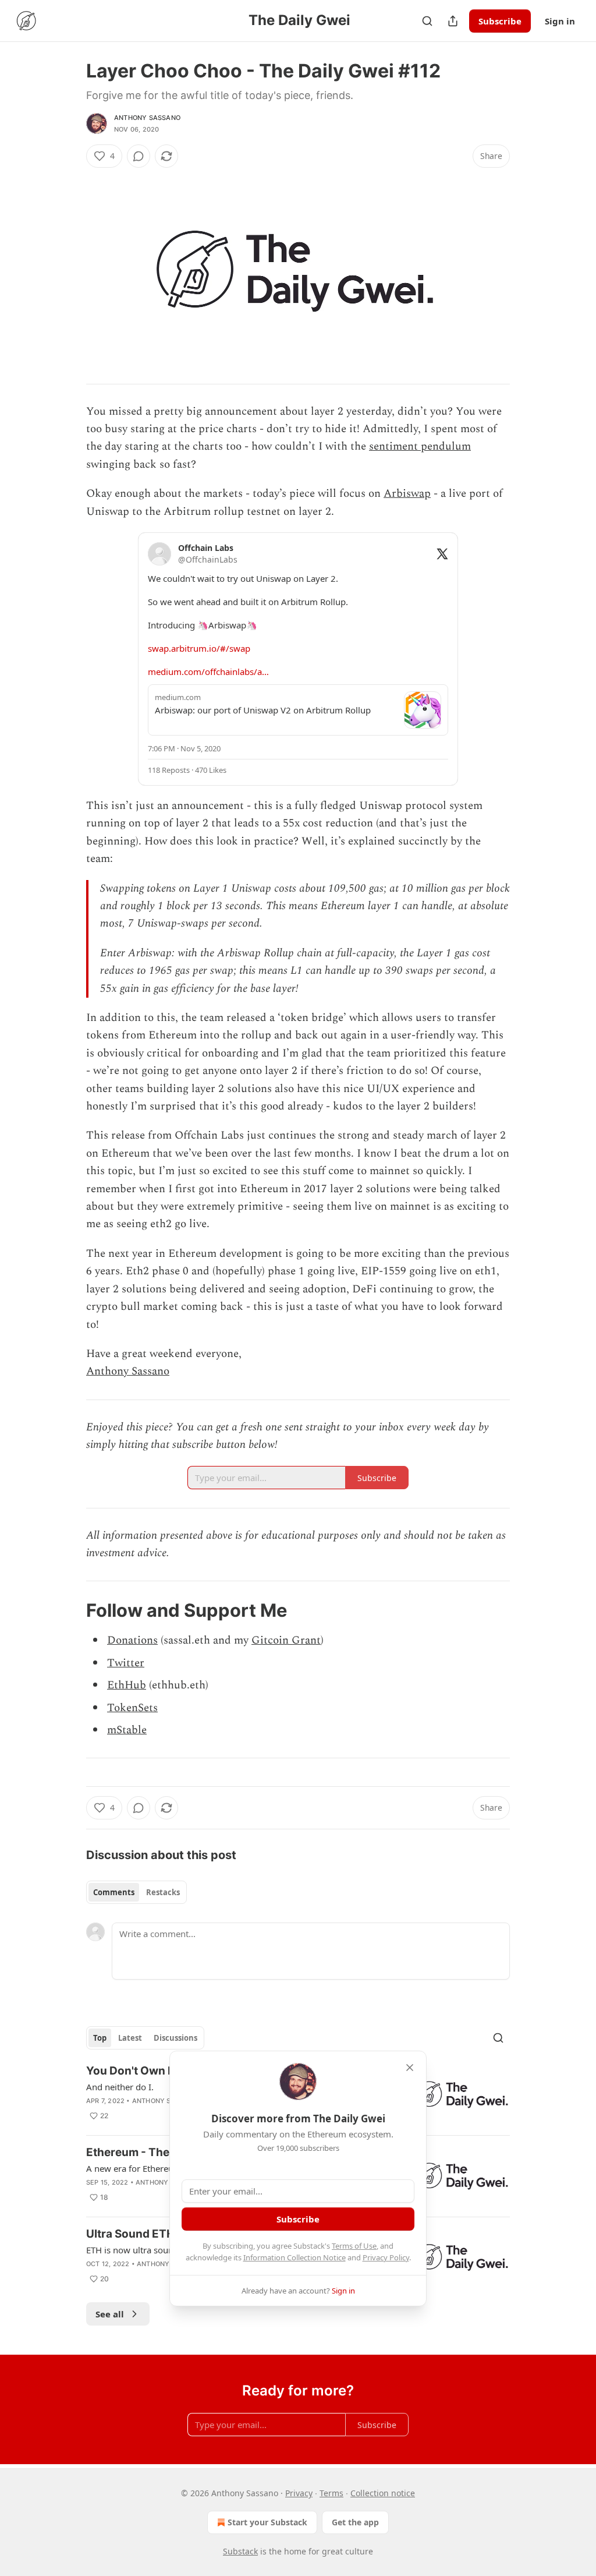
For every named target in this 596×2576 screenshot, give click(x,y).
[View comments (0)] (139, 156)
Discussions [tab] (175, 2038)
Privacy (299, 2493)
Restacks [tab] (163, 1892)
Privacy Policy (386, 2257)
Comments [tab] (114, 1892)
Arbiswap (407, 494)
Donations (132, 1640)
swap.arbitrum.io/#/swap (199, 648)
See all (110, 2314)
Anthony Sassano (147, 118)
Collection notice (383, 2493)
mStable (127, 1730)
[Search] (427, 21)
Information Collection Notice (295, 2257)
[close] (410, 2068)
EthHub (127, 1685)
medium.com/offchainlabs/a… (208, 672)
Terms (331, 2493)
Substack (240, 2551)
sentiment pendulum (420, 446)
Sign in (560, 21)
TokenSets (132, 1708)
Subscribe (500, 21)
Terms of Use (354, 2246)
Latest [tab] (130, 2038)
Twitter (126, 1663)
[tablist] (136, 1892)
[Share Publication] (453, 21)
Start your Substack (267, 2522)
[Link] (70, 1610)
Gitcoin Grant (286, 1640)
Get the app (355, 2522)
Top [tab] (100, 2038)
